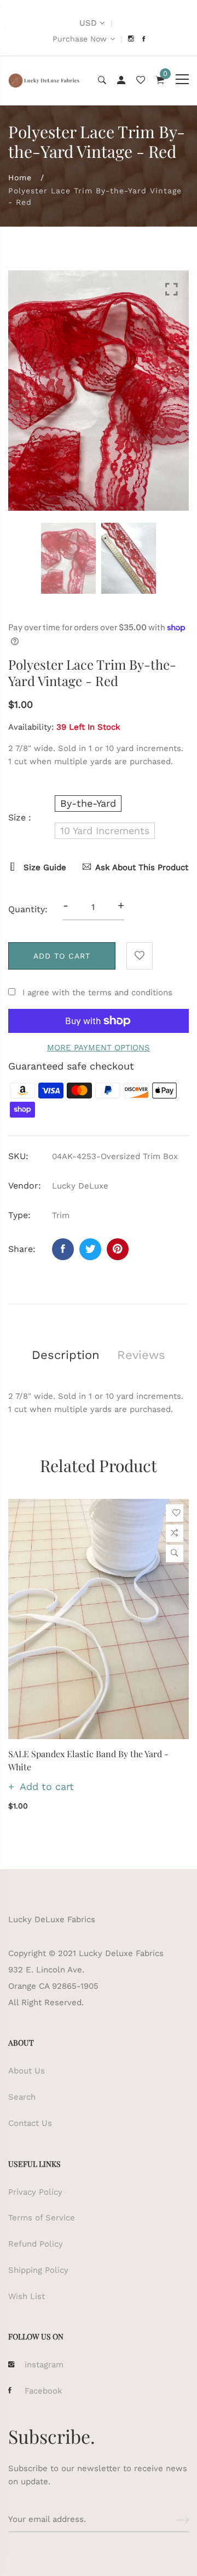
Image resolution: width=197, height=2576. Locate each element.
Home (20, 178)
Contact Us (30, 2123)
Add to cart (62, 956)
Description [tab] (66, 1355)
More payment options (99, 1048)
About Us (27, 2071)
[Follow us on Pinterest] (118, 1249)
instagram (44, 2365)
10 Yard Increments (105, 831)
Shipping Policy (38, 2270)
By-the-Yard (88, 803)
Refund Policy (36, 2244)
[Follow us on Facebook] (63, 1249)
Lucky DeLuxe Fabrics (52, 1919)
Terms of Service (42, 2218)
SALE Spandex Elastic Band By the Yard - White (88, 1760)
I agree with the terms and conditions (97, 992)
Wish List (27, 2296)
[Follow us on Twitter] (90, 1249)
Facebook (44, 2391)
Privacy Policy (35, 2192)
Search (22, 2097)
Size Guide (44, 867)
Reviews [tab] (141, 1355)
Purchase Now (80, 39)
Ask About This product (142, 867)
